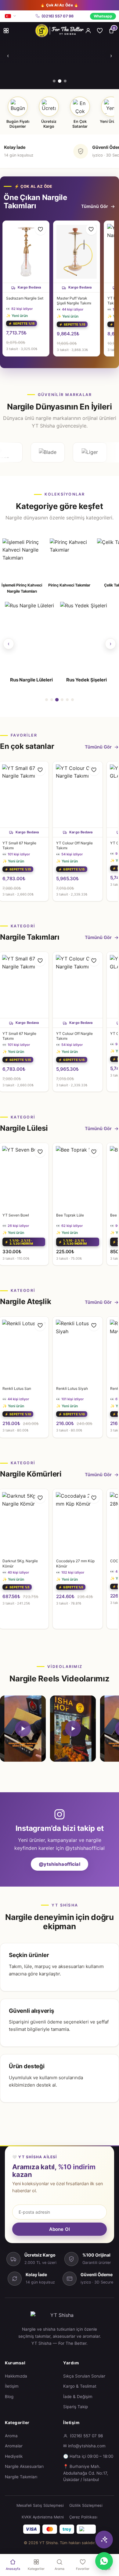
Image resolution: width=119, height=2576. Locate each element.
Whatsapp (103, 16)
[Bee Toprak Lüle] (78, 1176)
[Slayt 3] (65, 81)
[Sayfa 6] (72, 700)
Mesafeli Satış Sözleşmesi (40, 2505)
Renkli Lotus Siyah (72, 1388)
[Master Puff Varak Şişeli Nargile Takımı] (77, 252)
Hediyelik (14, 2456)
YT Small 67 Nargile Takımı (19, 845)
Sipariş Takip (76, 2407)
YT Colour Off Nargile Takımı (74, 845)
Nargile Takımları (21, 2477)
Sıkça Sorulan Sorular (84, 2376)
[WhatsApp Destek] (104, 2561)
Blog (9, 2397)
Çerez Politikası (83, 2517)
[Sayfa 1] (47, 700)
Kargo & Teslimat (80, 2386)
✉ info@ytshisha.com (84, 2446)
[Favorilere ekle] (41, 229)
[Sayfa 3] (57, 700)
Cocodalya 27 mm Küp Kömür (75, 1563)
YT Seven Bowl (16, 1215)
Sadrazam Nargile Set (25, 298)
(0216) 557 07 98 (58, 16)
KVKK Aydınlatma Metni (43, 2517)
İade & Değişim (78, 2397)
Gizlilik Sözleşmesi (86, 2505)
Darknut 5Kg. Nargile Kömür (20, 1563)
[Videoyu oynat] (23, 1729)
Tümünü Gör (95, 206)
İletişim (12, 2386)
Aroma (11, 2436)
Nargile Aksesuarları (24, 2466)
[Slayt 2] (59, 81)
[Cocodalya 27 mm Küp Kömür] (78, 1522)
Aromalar (14, 2446)
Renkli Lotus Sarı (17, 1388)
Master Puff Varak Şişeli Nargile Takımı (74, 301)
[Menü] (6, 31)
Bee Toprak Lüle (70, 1215)
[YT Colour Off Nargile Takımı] (78, 794)
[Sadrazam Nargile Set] (26, 252)
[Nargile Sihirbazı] (104, 2540)
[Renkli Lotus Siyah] (78, 1350)
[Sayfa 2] (52, 700)
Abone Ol (60, 2229)
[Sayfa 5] (67, 700)
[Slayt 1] (54, 81)
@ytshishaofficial (60, 1864)
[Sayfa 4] (62, 700)
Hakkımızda (16, 2376)
